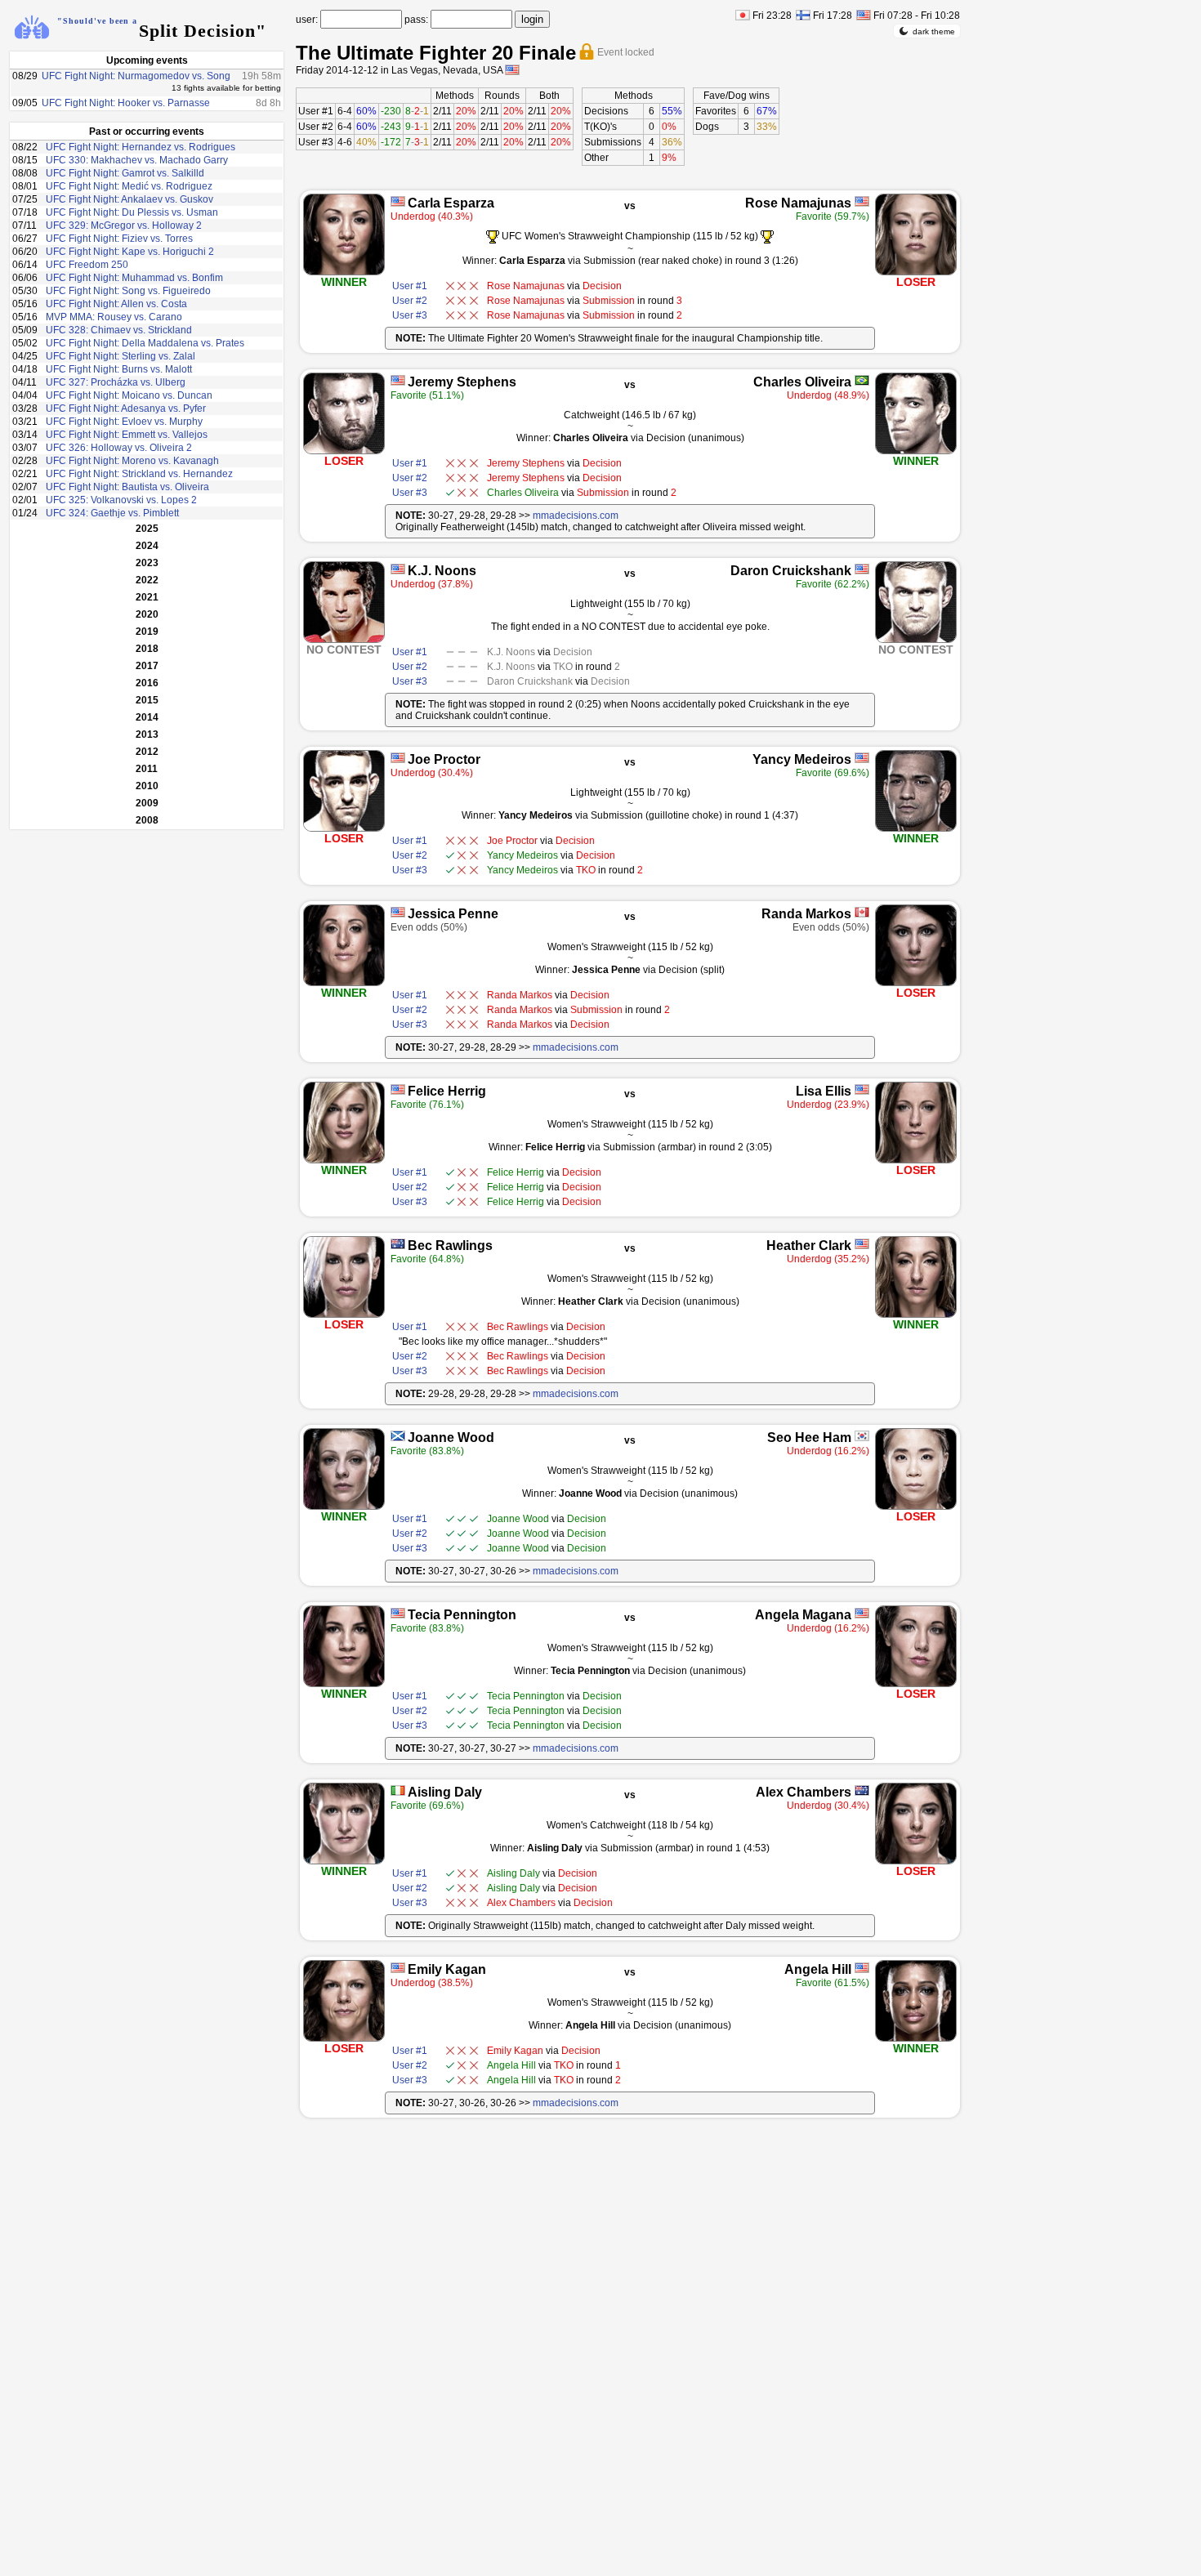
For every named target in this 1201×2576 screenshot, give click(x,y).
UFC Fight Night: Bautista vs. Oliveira (127, 487)
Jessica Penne (453, 914)
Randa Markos (806, 914)
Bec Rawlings (450, 1246)
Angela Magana (803, 1615)
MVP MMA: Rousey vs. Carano (114, 317)
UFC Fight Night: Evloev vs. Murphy (124, 422)
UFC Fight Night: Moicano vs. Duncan (129, 395)
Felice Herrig (447, 1091)
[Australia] (398, 1244)
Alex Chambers (804, 1792)
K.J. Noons (442, 571)
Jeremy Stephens (462, 382)
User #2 (316, 127)
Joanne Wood (451, 1438)
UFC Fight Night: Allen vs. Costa (116, 304)
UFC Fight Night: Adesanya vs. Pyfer (126, 408)
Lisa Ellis (824, 1091)
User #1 (316, 111)
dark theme (934, 31)
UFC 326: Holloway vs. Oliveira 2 (119, 448)
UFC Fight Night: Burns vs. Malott (119, 369)
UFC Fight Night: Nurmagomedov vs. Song (136, 76)
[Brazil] (862, 380)
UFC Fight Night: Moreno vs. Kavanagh (132, 461)
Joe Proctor (444, 759)
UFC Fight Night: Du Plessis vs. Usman (132, 212)
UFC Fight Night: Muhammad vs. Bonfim (134, 278)
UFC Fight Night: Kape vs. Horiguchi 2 (130, 252)
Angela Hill (818, 1969)
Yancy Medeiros (802, 759)
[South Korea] (862, 1436)
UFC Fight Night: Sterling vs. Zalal (121, 356)
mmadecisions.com (576, 516)
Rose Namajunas (798, 203)
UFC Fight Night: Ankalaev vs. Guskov (129, 199)
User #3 (316, 142)
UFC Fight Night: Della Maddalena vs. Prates (145, 343)
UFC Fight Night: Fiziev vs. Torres (119, 239)
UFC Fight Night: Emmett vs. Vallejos (127, 435)
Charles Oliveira (802, 382)
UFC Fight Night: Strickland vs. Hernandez (139, 474)
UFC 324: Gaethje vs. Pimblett (112, 513)
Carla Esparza (451, 203)
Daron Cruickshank (791, 571)
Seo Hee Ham (809, 1438)
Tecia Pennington (462, 1615)
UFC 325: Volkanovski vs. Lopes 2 (121, 500)
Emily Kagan (447, 1969)
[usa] (512, 70)
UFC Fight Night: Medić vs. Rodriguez (129, 186)
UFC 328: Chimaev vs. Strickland (119, 330)
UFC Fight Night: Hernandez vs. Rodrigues (141, 147)
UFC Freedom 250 (87, 265)
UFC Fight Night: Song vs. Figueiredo (128, 291)
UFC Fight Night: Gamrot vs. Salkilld (125, 173)
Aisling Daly (445, 1792)
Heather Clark (809, 1246)
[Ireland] (398, 1790)
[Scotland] (398, 1436)
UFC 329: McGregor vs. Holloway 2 (124, 225)
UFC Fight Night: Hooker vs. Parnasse (126, 103)
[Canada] (862, 912)
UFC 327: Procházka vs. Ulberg (116, 382)
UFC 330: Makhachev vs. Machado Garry (137, 160)
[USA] (398, 201)
